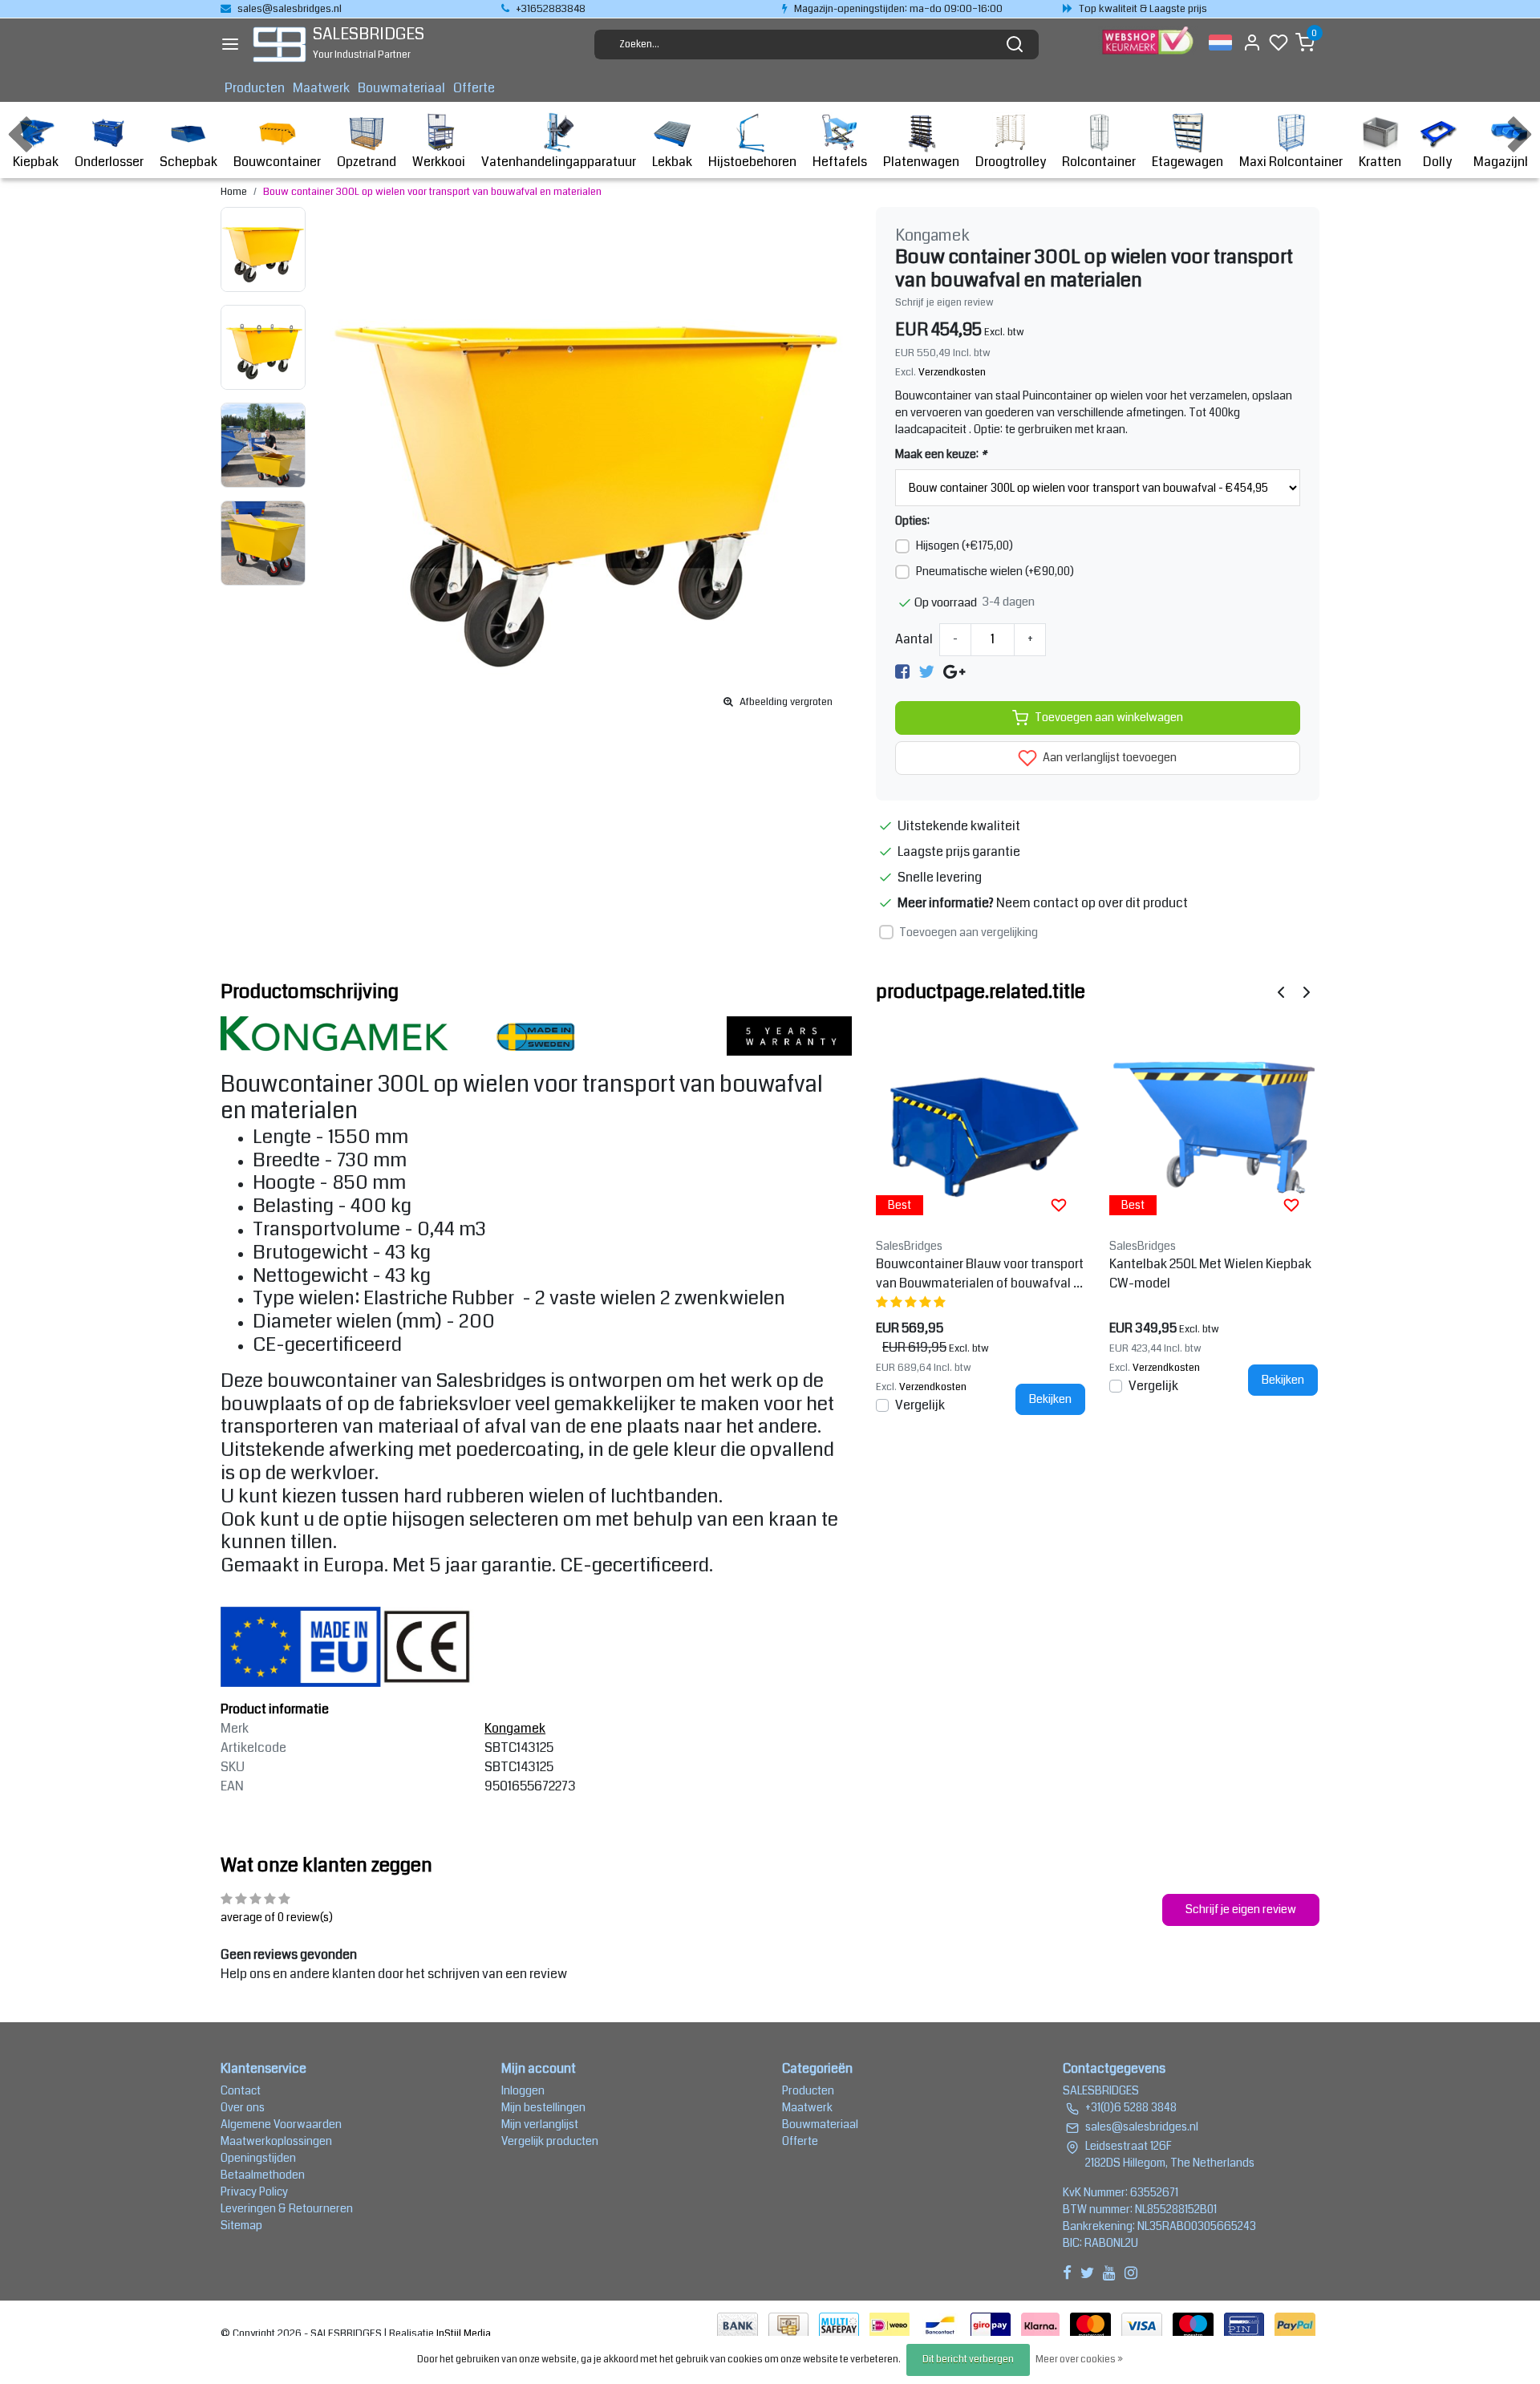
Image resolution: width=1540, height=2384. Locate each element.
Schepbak (188, 162)
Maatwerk (321, 88)
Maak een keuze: (941, 454)
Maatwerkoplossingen (276, 2141)
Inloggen (523, 2090)
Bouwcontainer (277, 162)
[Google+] (954, 672)
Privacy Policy (254, 2191)
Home (234, 192)
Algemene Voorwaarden (281, 2124)
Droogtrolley (1011, 162)
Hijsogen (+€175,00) (965, 545)
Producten (255, 88)
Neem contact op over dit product (1092, 903)
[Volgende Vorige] (1307, 992)
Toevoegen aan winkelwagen (1109, 718)
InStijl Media (462, 2333)
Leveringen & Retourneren (287, 2208)
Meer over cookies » (1079, 2360)
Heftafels (840, 162)
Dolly (1437, 162)
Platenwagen (921, 162)
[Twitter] (926, 672)
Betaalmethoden (263, 2175)
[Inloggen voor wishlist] (1059, 1205)
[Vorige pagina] (1281, 992)
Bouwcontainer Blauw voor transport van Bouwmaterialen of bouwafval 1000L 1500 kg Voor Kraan (980, 1274)
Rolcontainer (1099, 162)
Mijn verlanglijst (540, 2124)
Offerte (474, 88)
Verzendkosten (952, 372)
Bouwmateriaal (401, 88)
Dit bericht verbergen (968, 2360)
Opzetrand (367, 162)
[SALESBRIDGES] (280, 45)
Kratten (1380, 162)
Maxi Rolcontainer (1291, 162)
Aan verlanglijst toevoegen (1108, 758)
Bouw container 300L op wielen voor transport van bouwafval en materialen (432, 192)
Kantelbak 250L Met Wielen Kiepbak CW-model (1210, 1273)
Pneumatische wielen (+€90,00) (995, 571)
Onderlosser (109, 162)
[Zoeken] (1015, 44)
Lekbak (672, 162)
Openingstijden (258, 2158)
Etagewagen (1187, 162)
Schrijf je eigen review (944, 302)
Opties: (912, 521)
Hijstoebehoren (752, 162)
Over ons (243, 2107)
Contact (241, 2090)
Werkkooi (439, 162)
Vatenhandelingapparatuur (559, 162)
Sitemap (241, 2225)
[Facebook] (902, 672)
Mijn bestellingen (543, 2107)
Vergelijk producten (550, 2141)
